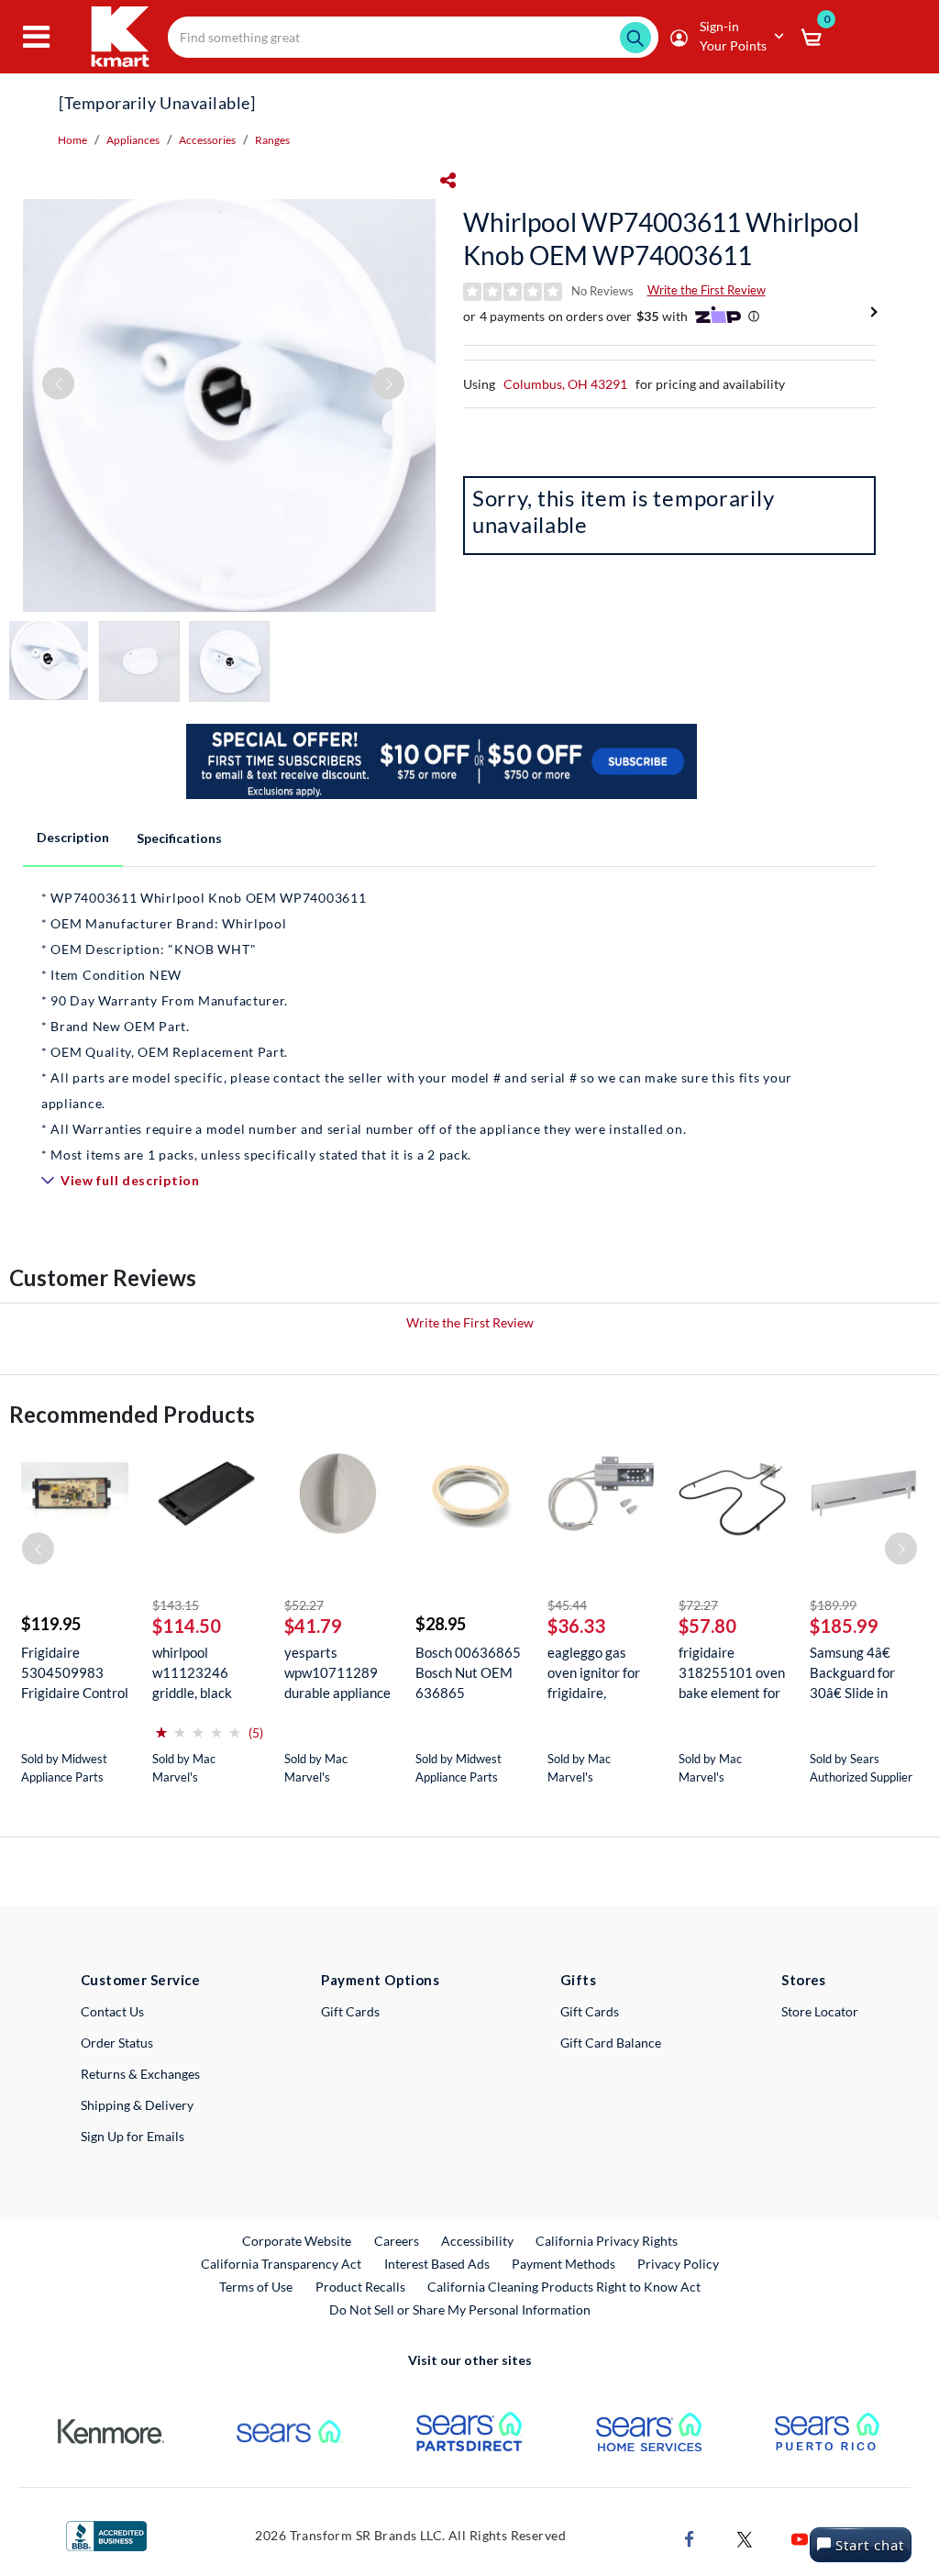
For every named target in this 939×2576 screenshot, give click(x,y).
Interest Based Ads (437, 2264)
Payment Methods (563, 2264)
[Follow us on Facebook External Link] (690, 2538)
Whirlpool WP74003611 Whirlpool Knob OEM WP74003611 (661, 239)
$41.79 (313, 1626)
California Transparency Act (281, 2264)
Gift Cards (350, 2011)
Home (72, 140)
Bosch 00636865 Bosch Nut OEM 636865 (468, 1672)
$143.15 (176, 1605)
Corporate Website (298, 2240)
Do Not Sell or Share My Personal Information (460, 2310)
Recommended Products (132, 1414)
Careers (398, 2240)
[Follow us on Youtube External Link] (800, 2538)
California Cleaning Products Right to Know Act (564, 2287)
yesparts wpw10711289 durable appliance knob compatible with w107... (337, 1673)
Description (73, 837)
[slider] (198, 1725)
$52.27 (304, 1605)
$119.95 (51, 1624)
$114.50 (187, 1626)
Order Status (117, 2043)
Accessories (207, 140)
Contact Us (112, 2011)
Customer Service (141, 1980)
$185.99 (844, 1626)
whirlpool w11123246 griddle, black (192, 1672)
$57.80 (707, 1626)
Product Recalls (361, 2286)
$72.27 (698, 1605)
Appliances (133, 140)
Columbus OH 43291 (565, 384)
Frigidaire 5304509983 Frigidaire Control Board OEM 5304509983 (75, 1673)
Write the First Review (707, 290)
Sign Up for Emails (133, 2136)
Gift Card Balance (611, 2043)
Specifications (179, 838)
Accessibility (477, 2241)
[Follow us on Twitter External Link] (745, 2538)
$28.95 (441, 1624)
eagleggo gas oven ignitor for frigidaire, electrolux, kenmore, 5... (594, 1673)
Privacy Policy (678, 2264)
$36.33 (576, 1626)
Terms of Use (256, 2287)
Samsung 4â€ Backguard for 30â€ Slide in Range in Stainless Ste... (853, 1673)
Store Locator (820, 2011)
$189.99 (833, 1605)
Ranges (272, 140)
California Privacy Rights (607, 2241)
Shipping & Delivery (137, 2105)
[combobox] (413, 37)
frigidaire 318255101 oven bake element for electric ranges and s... (732, 1673)
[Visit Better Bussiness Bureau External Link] (106, 2534)
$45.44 (567, 1605)
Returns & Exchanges (140, 2074)
